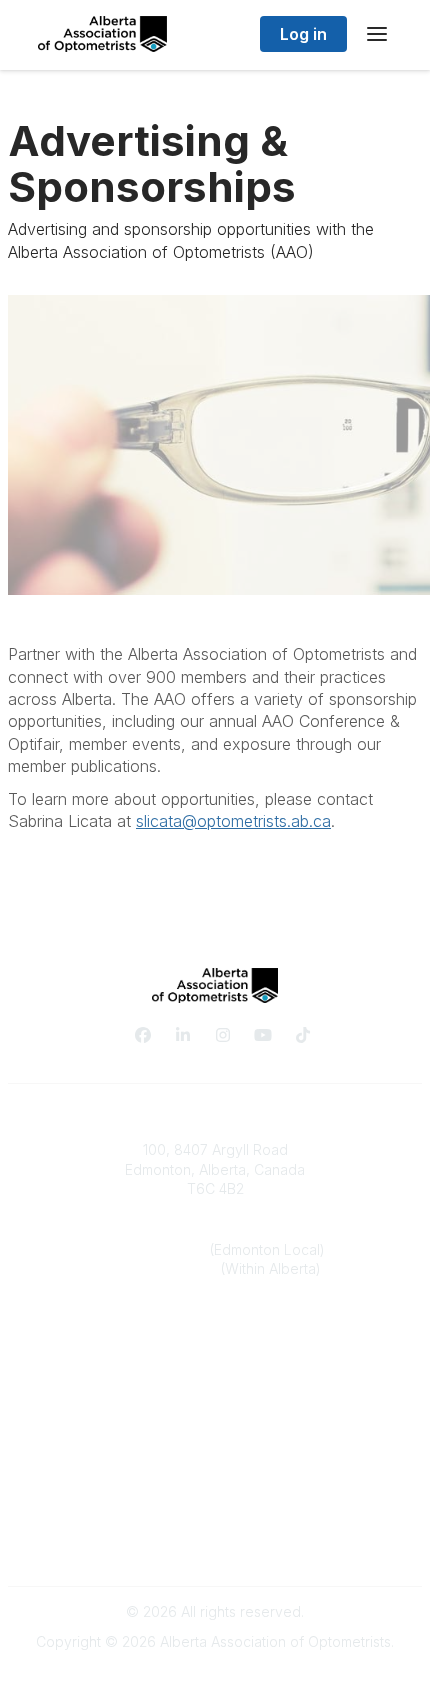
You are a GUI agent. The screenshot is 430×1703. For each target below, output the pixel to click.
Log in (303, 34)
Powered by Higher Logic (215, 1677)
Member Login (215, 1444)
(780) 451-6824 (158, 1249)
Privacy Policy (215, 1505)
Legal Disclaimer (215, 1544)
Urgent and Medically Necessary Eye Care (215, 1425)
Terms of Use (215, 1524)
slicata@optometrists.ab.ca (233, 821)
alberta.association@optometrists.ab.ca (215, 1329)
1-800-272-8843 (165, 1268)
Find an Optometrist (215, 1405)
